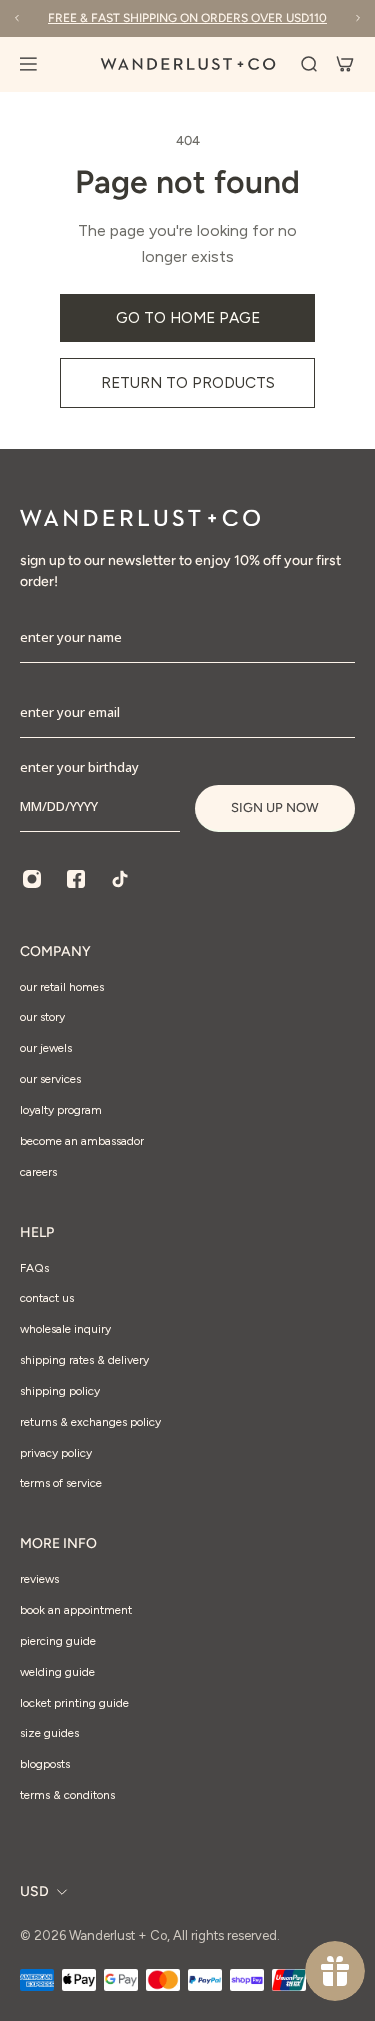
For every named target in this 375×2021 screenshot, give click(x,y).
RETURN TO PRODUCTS (188, 382)
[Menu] (40, 64)
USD (34, 1891)
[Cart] (345, 64)
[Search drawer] (309, 64)
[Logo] (188, 64)
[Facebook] (76, 879)
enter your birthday (79, 767)
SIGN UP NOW (275, 807)
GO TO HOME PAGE (188, 317)
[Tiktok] (120, 879)
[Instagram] (32, 879)
